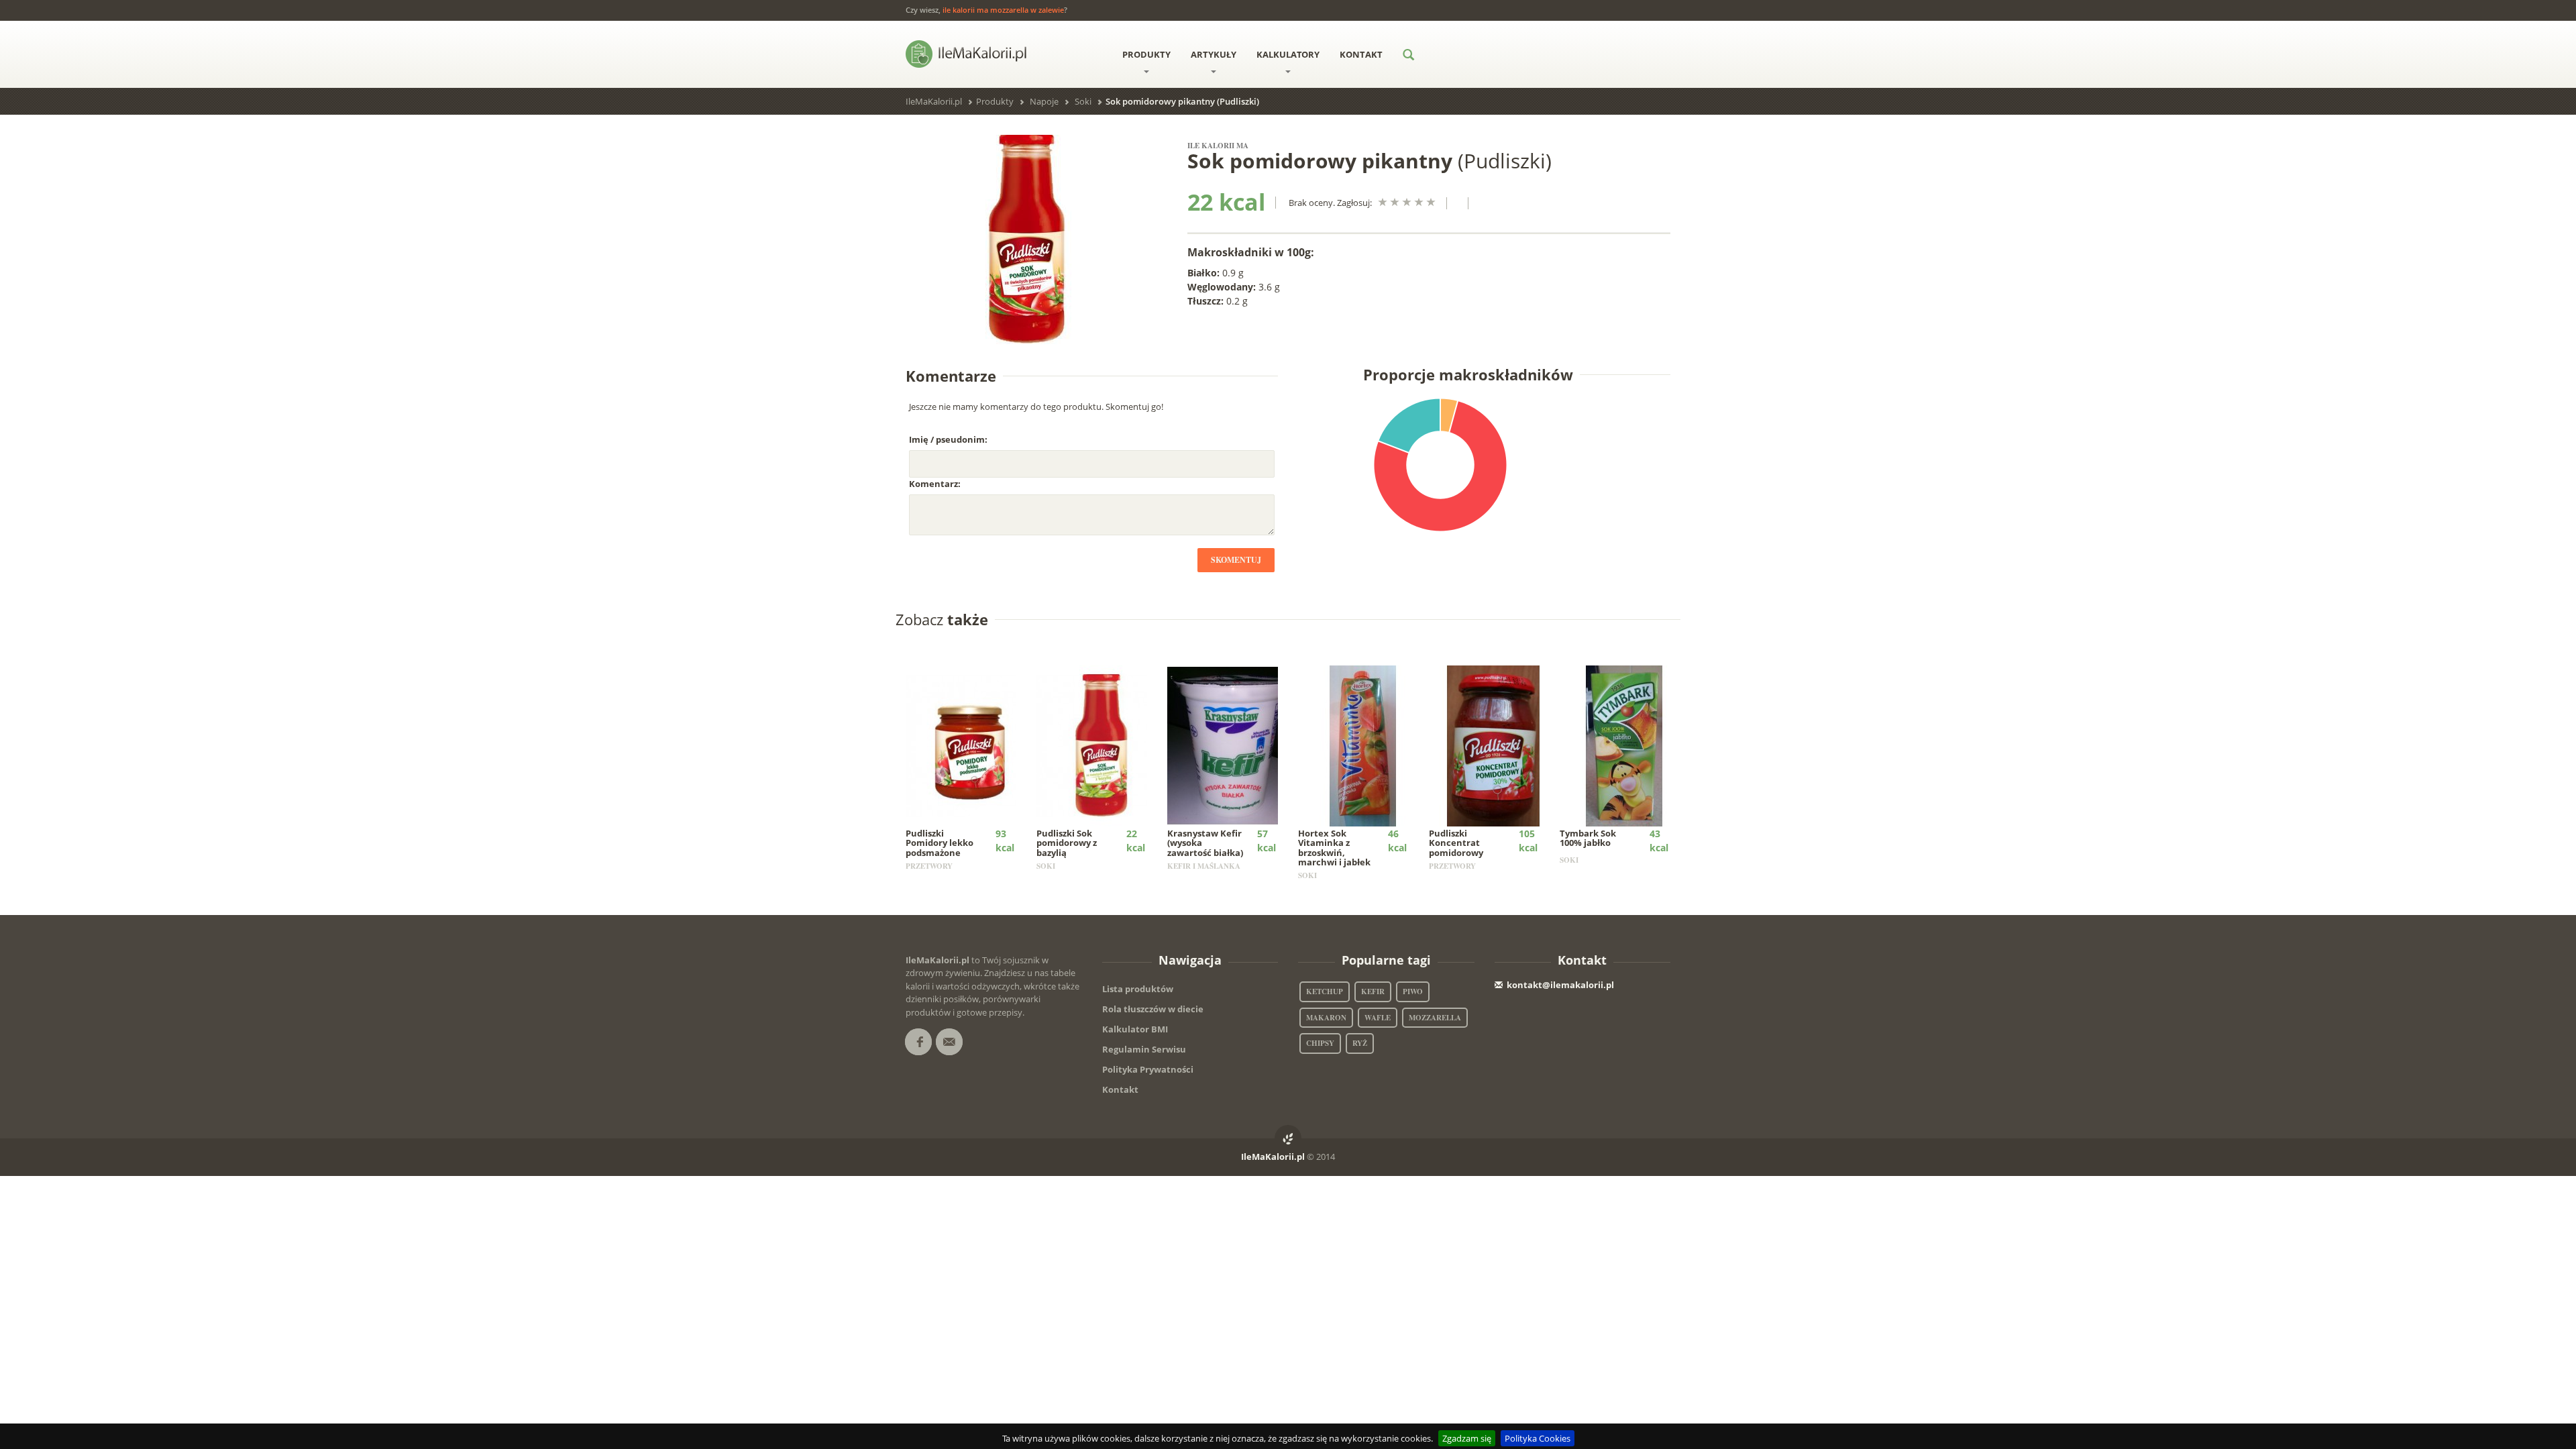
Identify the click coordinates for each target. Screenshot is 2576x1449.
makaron (1326, 1018)
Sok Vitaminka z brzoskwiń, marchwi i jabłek (1334, 848)
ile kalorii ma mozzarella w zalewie (1003, 10)
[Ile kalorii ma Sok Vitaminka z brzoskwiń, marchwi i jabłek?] (1363, 745)
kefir (1373, 991)
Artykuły (1214, 54)
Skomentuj (1236, 560)
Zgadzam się (1467, 1438)
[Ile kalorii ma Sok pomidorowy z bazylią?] (1101, 745)
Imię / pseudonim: (948, 439)
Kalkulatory (1288, 54)
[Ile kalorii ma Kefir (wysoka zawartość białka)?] (1232, 745)
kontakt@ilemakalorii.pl (1560, 985)
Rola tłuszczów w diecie (1153, 1009)
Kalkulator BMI (1135, 1029)
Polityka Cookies (1538, 1438)
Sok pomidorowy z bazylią (1067, 843)
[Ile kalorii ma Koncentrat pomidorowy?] (1494, 745)
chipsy (1320, 1043)
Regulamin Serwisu (1144, 1049)
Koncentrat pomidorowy (1456, 843)
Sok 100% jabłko (1588, 838)
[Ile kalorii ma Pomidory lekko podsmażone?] (970, 745)
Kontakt (1361, 54)
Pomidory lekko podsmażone (940, 843)
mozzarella (1435, 1018)
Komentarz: (935, 484)
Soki (1083, 101)
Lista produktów (1138, 989)
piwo (1413, 991)
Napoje (1044, 101)
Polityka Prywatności (1148, 1069)
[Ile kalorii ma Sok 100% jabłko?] (1624, 745)
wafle (1378, 1018)
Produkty (1146, 54)
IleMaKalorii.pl (934, 101)
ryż (1360, 1043)
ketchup (1325, 991)
